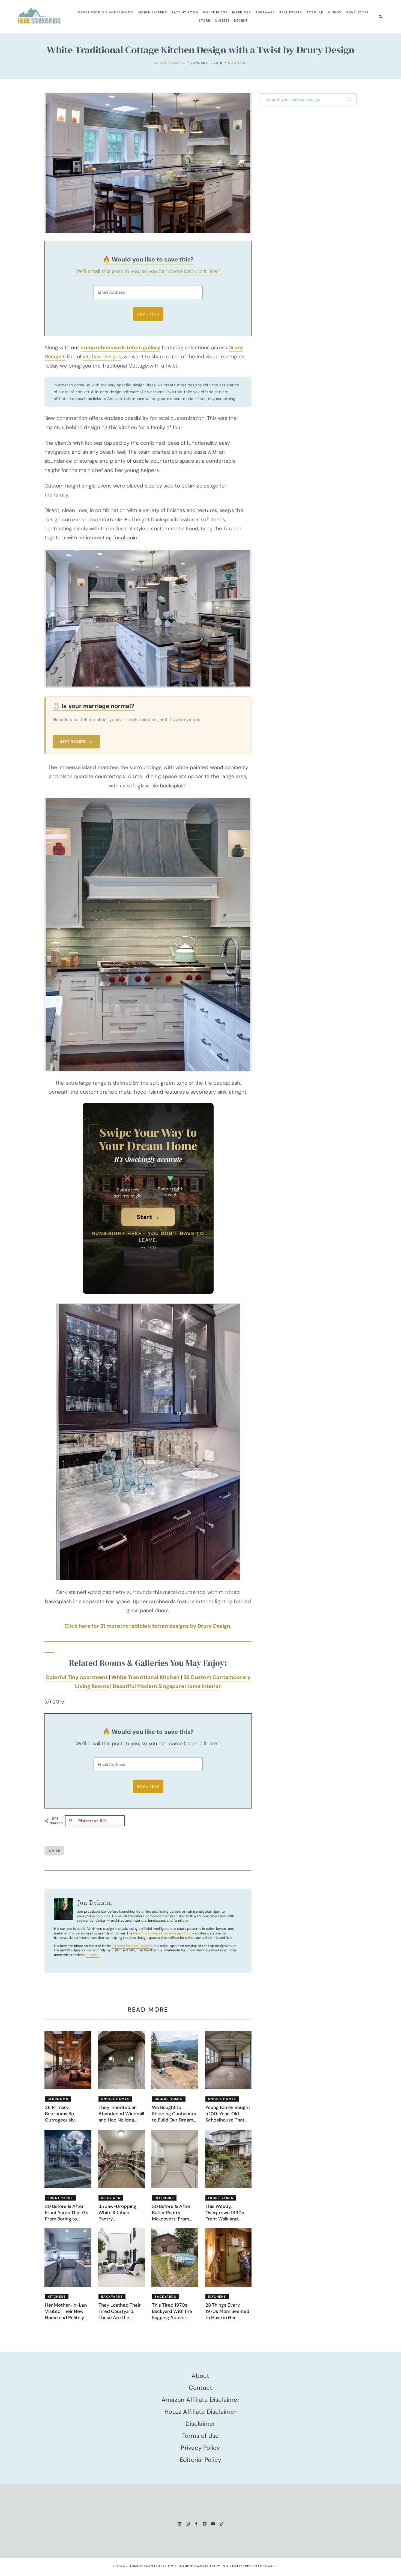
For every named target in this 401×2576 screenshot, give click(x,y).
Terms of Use (201, 2436)
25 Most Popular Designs (132, 1946)
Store (204, 20)
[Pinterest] (205, 2524)
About (200, 2376)
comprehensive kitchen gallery (120, 347)
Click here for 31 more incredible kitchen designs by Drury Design (147, 1626)
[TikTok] (222, 2524)
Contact (201, 2388)
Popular (315, 12)
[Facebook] (196, 2524)
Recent (241, 20)
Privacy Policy (200, 2448)
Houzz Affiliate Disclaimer (200, 2412)
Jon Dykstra (173, 63)
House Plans (215, 12)
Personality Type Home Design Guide (163, 1933)
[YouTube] (213, 2524)
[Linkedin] (179, 2524)
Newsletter (357, 12)
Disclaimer (200, 2424)
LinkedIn (92, 1955)
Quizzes (222, 20)
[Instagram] (188, 2524)
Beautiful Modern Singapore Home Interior (167, 1686)
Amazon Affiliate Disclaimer (200, 2400)
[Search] (350, 99)
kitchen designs (102, 356)
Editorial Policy (201, 2460)
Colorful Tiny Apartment (77, 1677)
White (54, 1851)
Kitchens (237, 63)
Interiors (242, 12)
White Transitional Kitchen (145, 1677)
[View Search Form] (380, 16)
